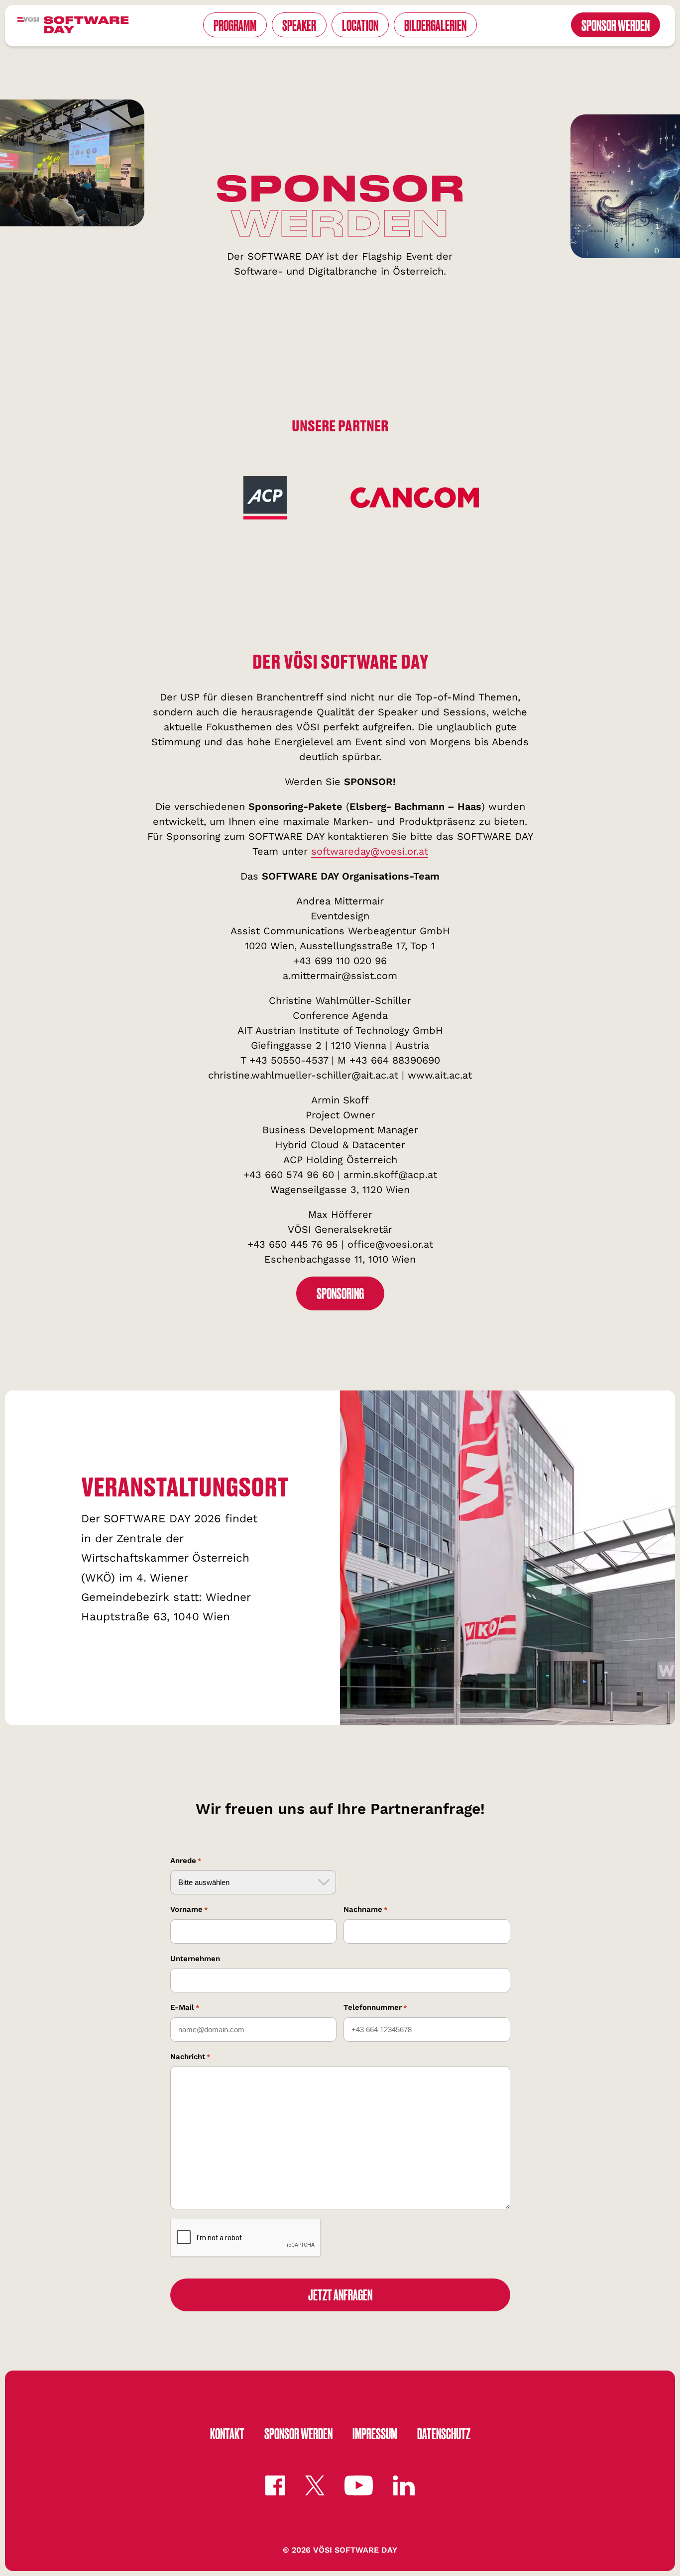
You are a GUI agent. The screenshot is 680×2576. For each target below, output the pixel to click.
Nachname (366, 1909)
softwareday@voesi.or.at (370, 851)
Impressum (375, 2433)
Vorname (189, 1909)
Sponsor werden (298, 2433)
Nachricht (190, 2057)
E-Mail (185, 2007)
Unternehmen (195, 1959)
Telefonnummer (375, 2007)
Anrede (186, 1861)
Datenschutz (444, 2433)
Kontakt (227, 2433)
